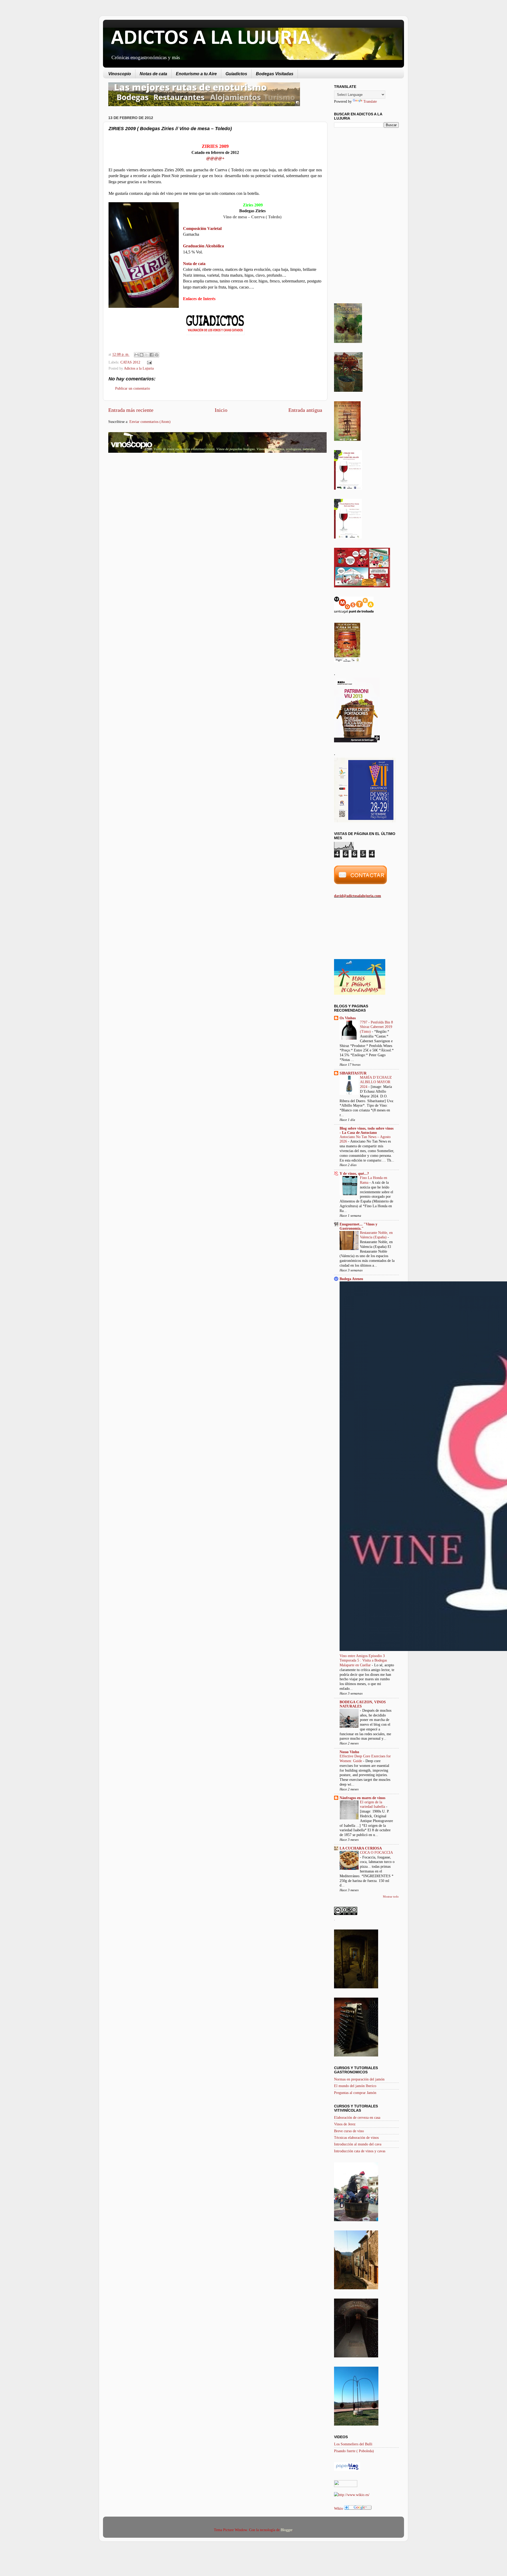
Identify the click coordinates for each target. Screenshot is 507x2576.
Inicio (221, 410)
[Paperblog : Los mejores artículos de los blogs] (347, 2470)
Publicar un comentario (133, 388)
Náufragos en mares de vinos (362, 1798)
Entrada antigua (305, 410)
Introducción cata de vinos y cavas (360, 2151)
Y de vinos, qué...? (354, 1173)
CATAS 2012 (130, 362)
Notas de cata (153, 74)
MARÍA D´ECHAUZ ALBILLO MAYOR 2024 (376, 1082)
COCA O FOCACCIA (376, 1853)
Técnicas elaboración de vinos (356, 2138)
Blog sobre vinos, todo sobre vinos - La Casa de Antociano (367, 1130)
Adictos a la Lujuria (139, 368)
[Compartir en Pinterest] (157, 355)
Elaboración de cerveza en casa (357, 2117)
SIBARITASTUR (353, 1073)
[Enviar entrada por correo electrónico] (148, 362)
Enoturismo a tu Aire (196, 74)
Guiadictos (236, 74)
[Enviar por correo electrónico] (137, 355)
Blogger (287, 2530)
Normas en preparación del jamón (359, 2079)
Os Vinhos (348, 1018)
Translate (370, 101)
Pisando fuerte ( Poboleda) (354, 2451)
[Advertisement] (153, 499)
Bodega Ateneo (351, 1279)
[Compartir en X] (147, 355)
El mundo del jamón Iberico (355, 2086)
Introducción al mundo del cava (358, 2144)
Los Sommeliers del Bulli (353, 2444)
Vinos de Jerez (345, 2124)
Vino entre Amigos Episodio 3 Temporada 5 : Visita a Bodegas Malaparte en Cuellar (363, 1661)
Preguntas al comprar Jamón (355, 2093)
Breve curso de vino (349, 2131)
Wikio (339, 2508)
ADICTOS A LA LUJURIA (211, 39)
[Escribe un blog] (142, 355)
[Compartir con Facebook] (152, 355)
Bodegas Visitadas (275, 74)
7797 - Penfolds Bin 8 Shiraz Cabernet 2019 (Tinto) (376, 1027)
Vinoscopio (120, 74)
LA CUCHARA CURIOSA (361, 1848)
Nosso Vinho (349, 1752)
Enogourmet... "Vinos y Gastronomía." (358, 1226)
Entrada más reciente (131, 410)
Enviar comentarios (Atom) (150, 422)
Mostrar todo (391, 1896)
